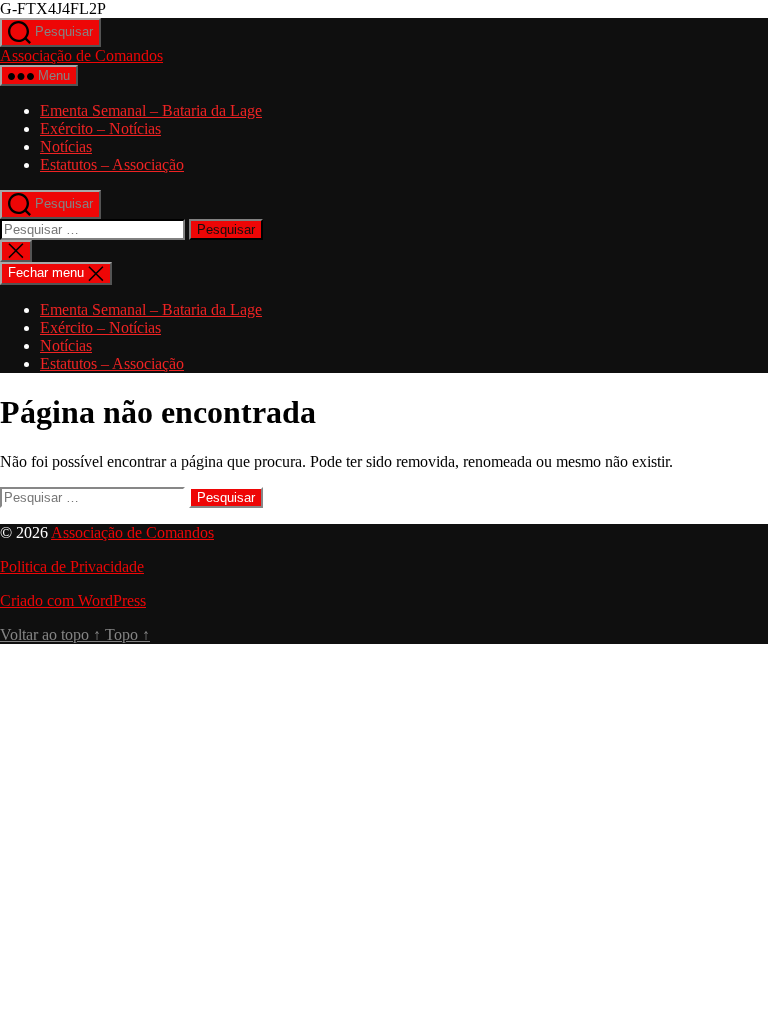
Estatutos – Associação (112, 164)
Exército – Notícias (100, 128)
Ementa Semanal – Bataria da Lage (151, 110)
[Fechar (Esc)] (702, 22)
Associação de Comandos (81, 55)
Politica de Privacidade (72, 566)
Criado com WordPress (73, 600)
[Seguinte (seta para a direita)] (733, 512)
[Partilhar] (658, 22)
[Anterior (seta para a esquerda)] (35, 512)
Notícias (66, 146)
